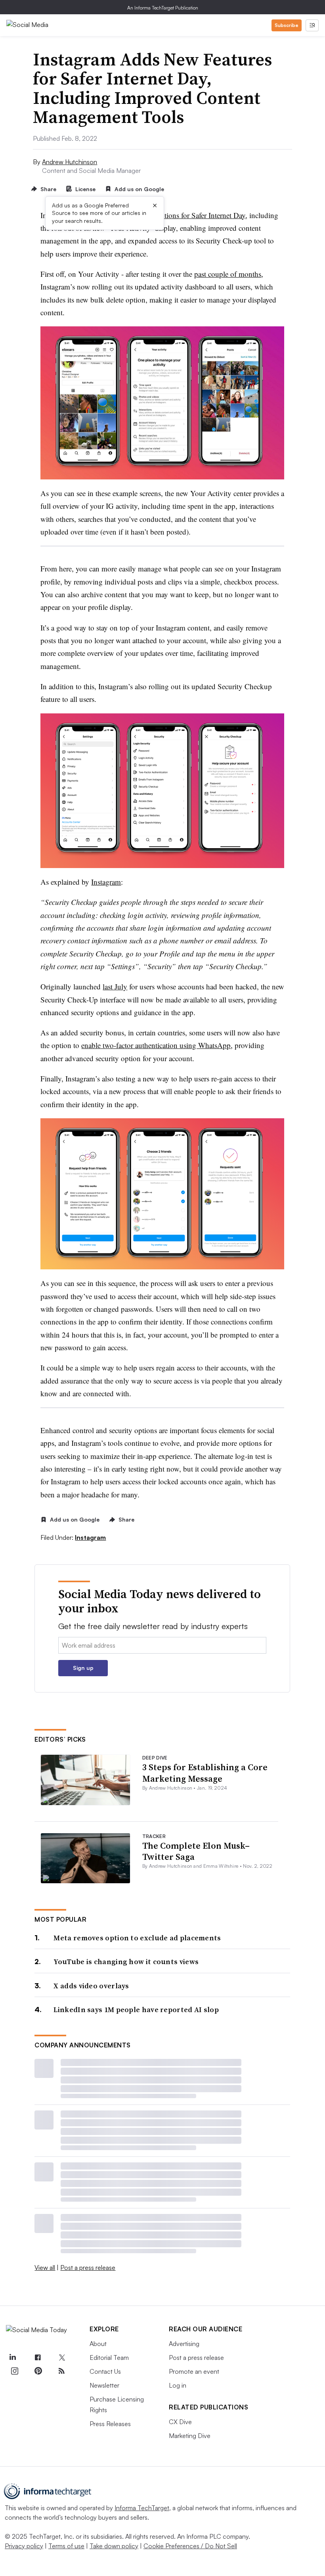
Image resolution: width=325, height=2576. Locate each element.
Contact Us (105, 2371)
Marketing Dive (190, 2436)
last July (115, 986)
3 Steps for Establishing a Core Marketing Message (205, 1773)
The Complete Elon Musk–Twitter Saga (196, 1851)
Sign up (83, 1668)
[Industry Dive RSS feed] (61, 2371)
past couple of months (228, 274)
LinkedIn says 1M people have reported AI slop (136, 2010)
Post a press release (88, 2267)
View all (45, 2267)
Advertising (184, 2344)
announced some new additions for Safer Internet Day (165, 215)
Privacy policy (24, 2546)
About (98, 2344)
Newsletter (104, 2385)
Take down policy (114, 2546)
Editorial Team (109, 2357)
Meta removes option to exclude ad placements (137, 1938)
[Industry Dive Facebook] (38, 2358)
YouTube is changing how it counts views (126, 1962)
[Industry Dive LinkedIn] (12, 2358)
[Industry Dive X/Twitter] (61, 2358)
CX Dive (180, 2422)
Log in (178, 2385)
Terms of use (66, 2546)
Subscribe (287, 25)
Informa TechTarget (142, 2508)
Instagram (106, 882)
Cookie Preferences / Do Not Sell (190, 2546)
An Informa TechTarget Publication (163, 8)
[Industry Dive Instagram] (14, 2371)
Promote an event (194, 2371)
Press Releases (110, 2424)
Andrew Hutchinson (70, 162)
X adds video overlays (91, 1986)
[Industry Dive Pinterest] (38, 2371)
